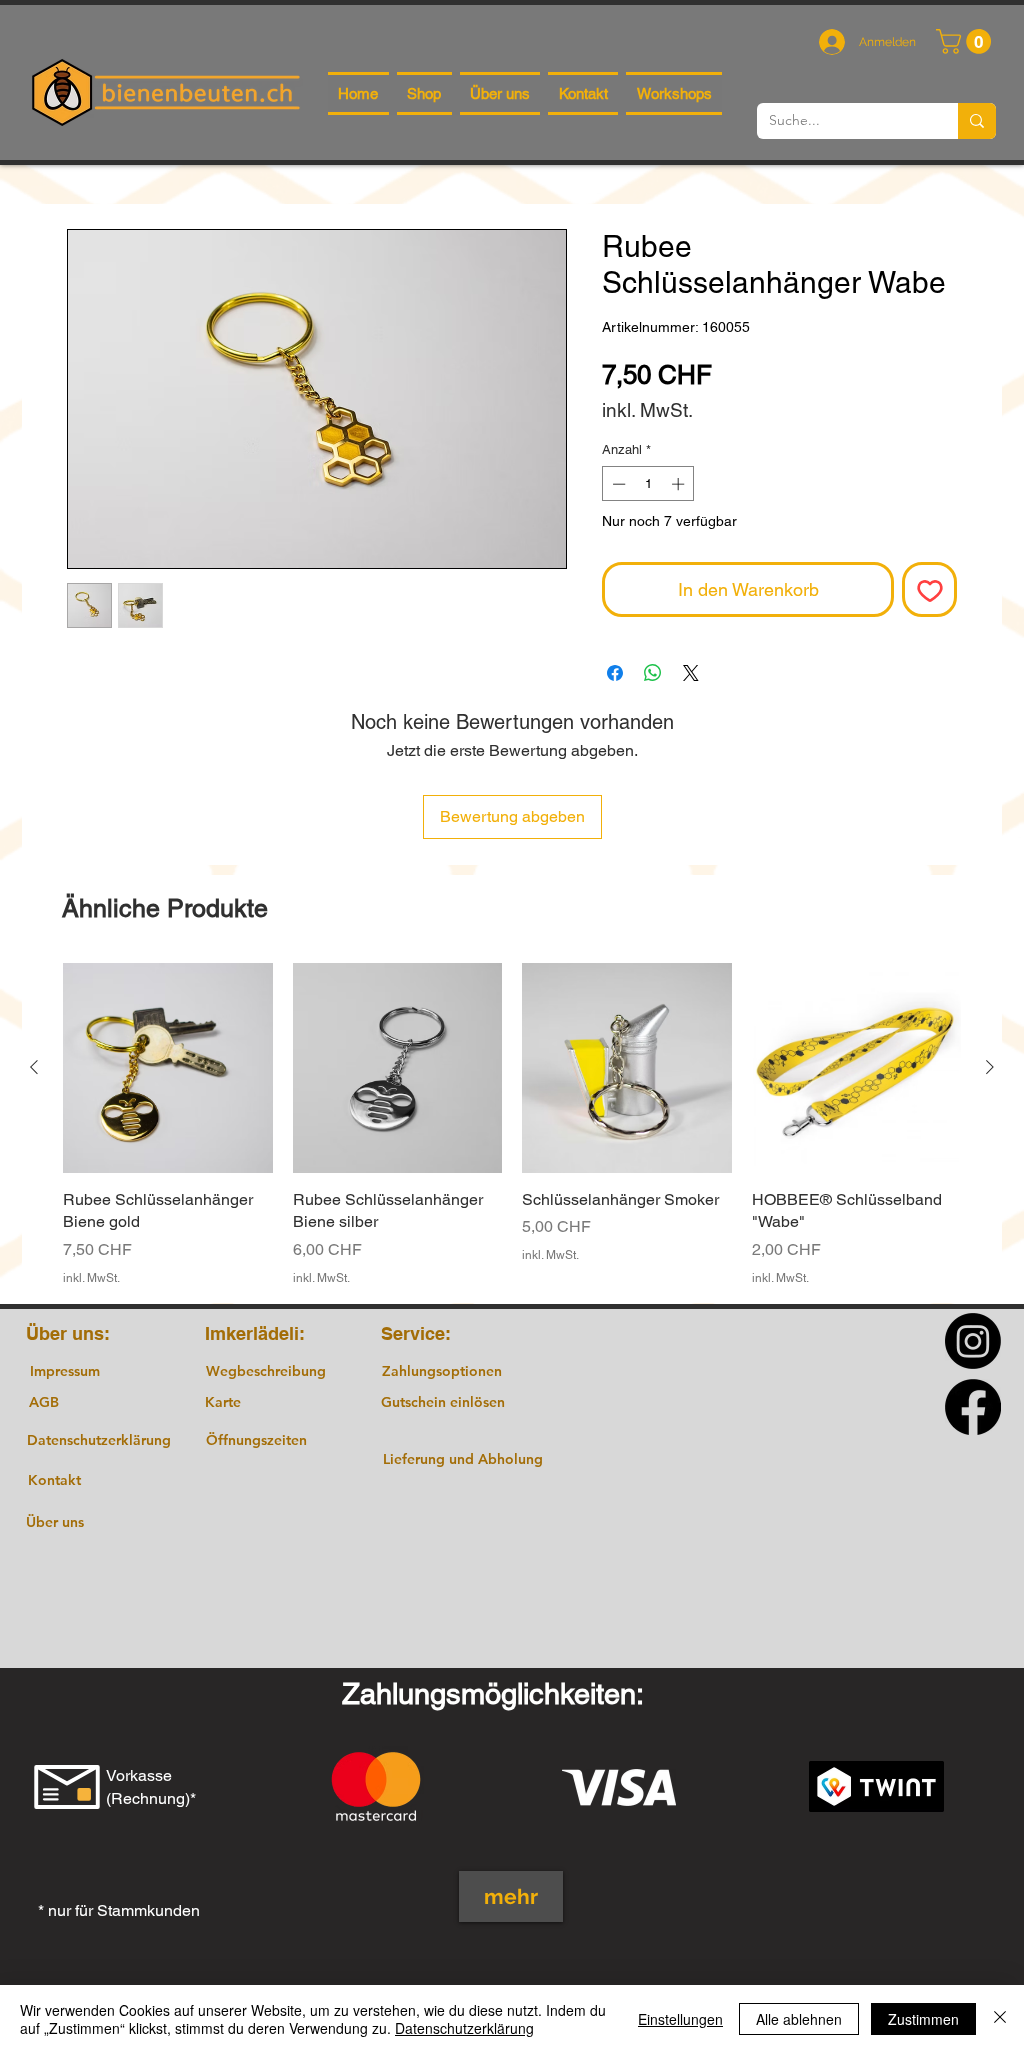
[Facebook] (973, 1407)
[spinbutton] (648, 484)
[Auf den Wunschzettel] (929, 589)
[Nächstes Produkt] (990, 1067)
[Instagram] (973, 1341)
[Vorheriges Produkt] (34, 1067)
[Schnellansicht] (168, 1068)
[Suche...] (977, 121)
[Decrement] (617, 484)
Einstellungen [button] (680, 2019)
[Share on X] (691, 673)
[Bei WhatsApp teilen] (653, 673)
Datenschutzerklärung (464, 2028)
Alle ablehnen (799, 2019)
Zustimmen (923, 2019)
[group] (512, 1124)
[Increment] (680, 484)
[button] (966, 41)
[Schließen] (1000, 2019)
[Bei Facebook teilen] (615, 673)
